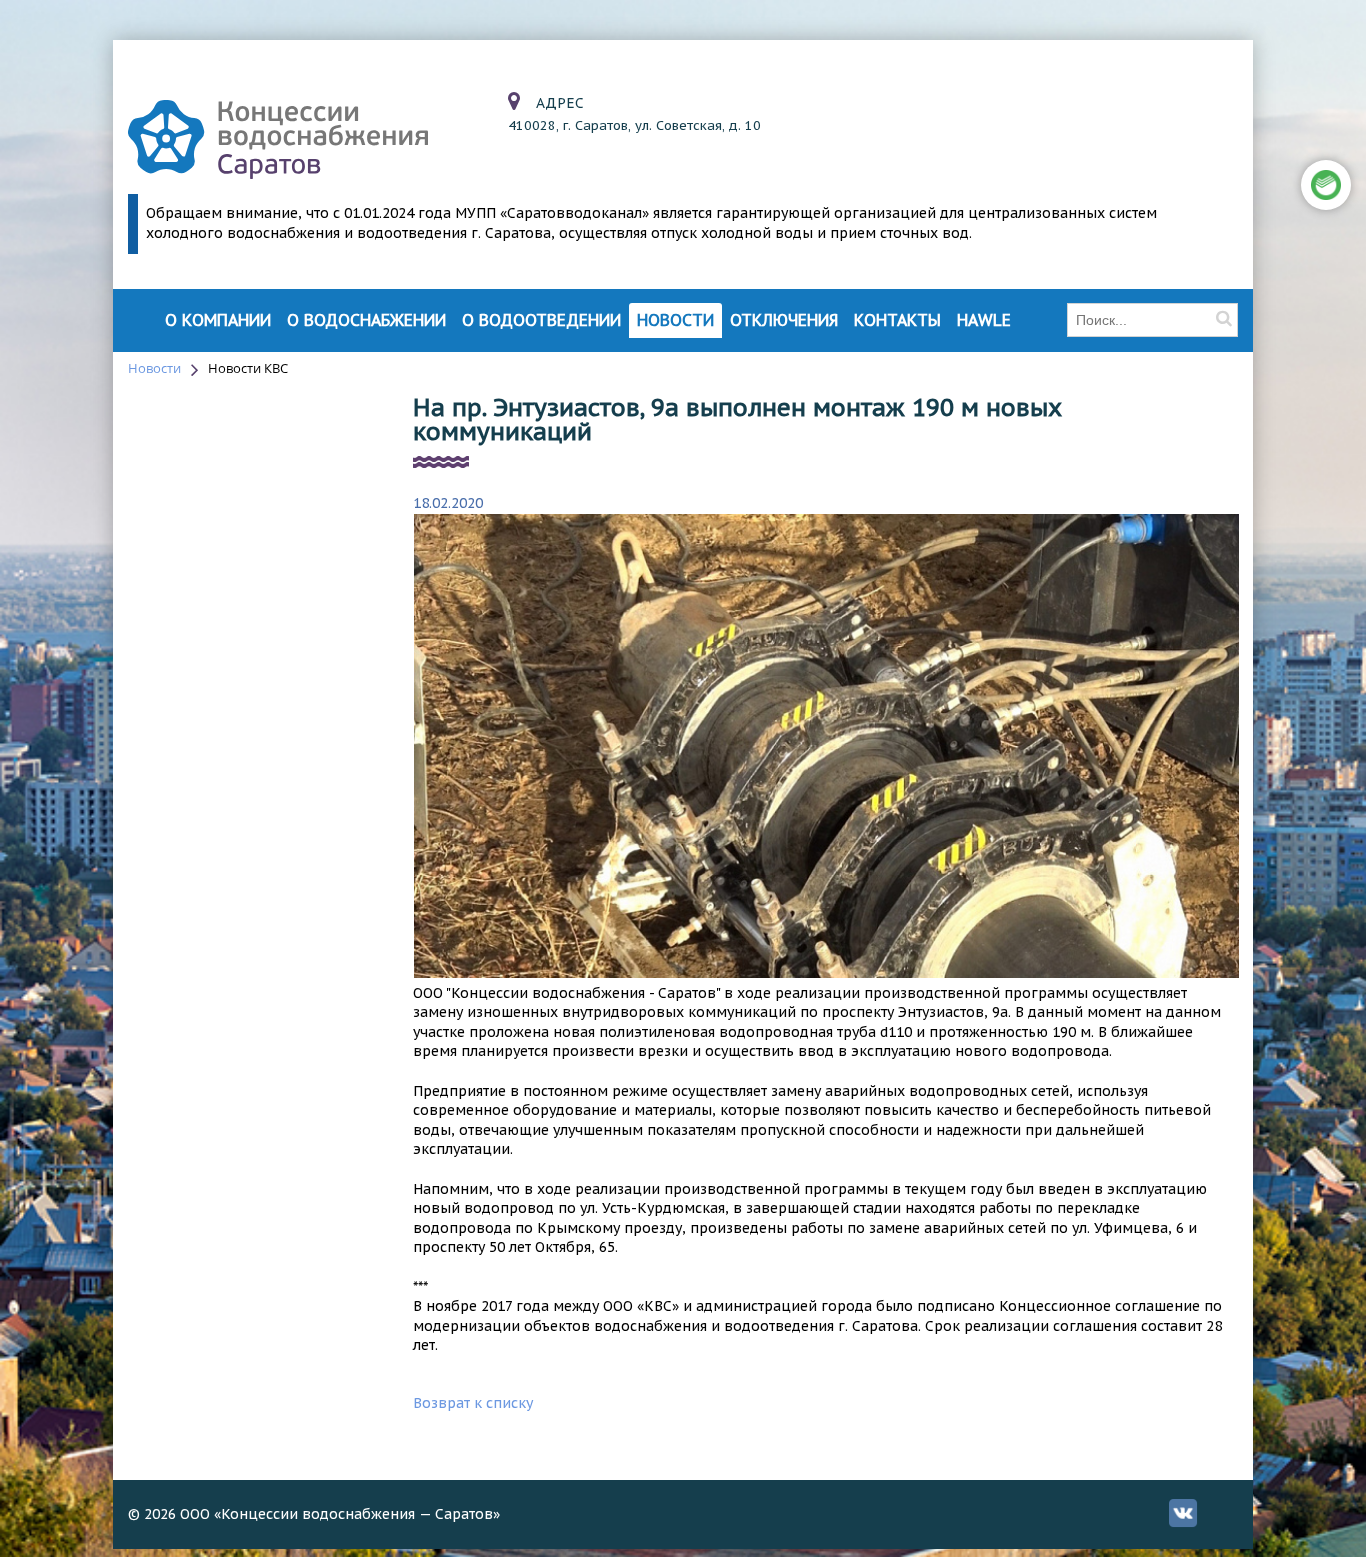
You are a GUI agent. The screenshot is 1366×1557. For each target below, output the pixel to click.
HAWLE (984, 320)
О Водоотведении (541, 320)
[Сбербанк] (1326, 185)
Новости (675, 320)
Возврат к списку (473, 1403)
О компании (218, 320)
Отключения (784, 320)
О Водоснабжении (366, 320)
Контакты (897, 320)
